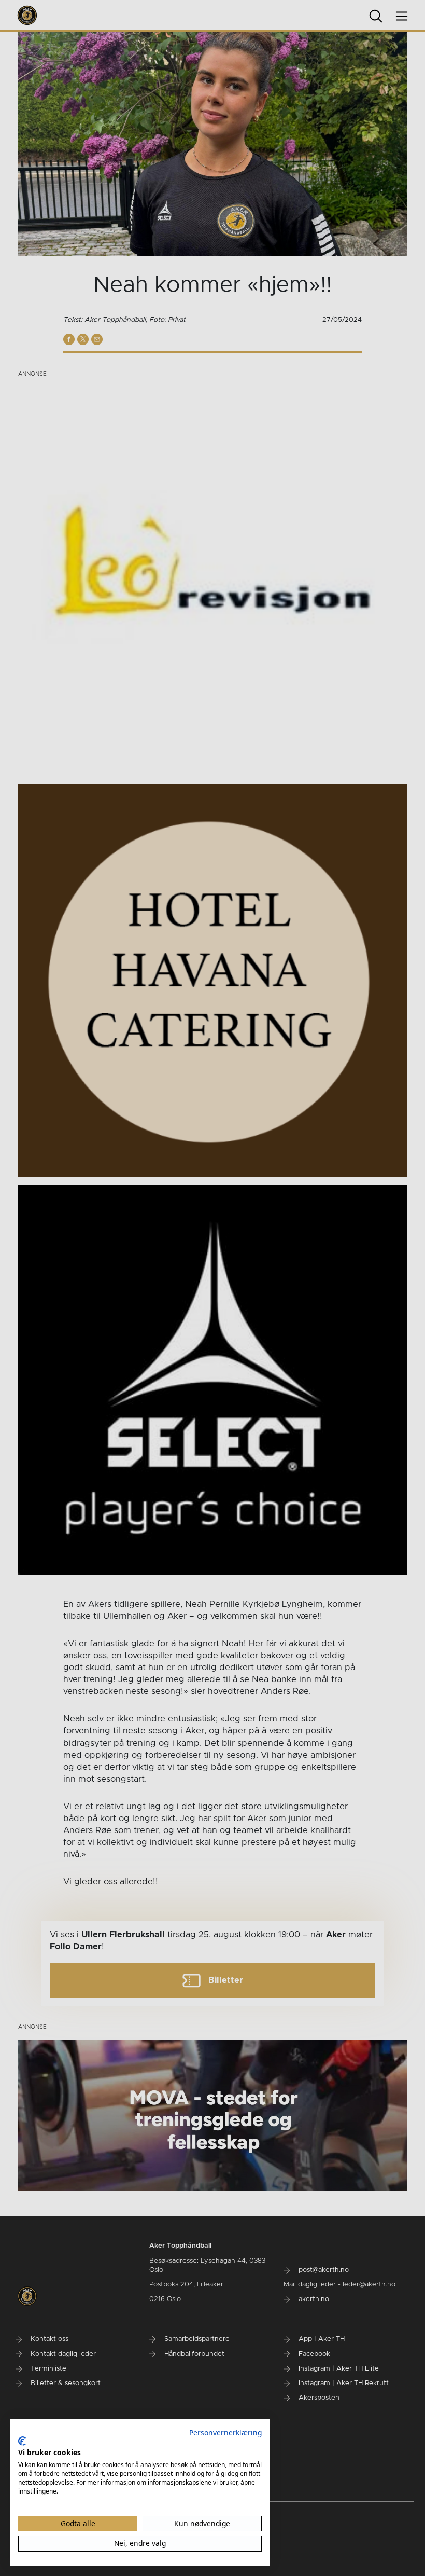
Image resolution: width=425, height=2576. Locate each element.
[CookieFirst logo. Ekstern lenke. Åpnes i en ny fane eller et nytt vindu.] (22, 2441)
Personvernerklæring (225, 2433)
